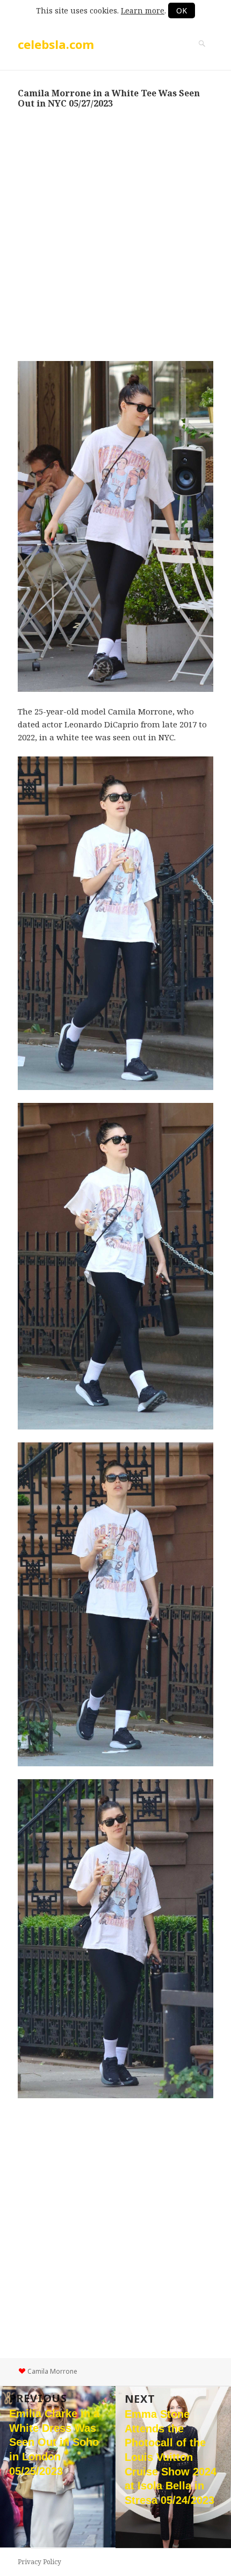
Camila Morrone (52, 2371)
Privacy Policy (39, 2562)
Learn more (143, 10)
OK (182, 10)
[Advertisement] (115, 235)
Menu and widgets (202, 55)
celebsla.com (56, 44)
